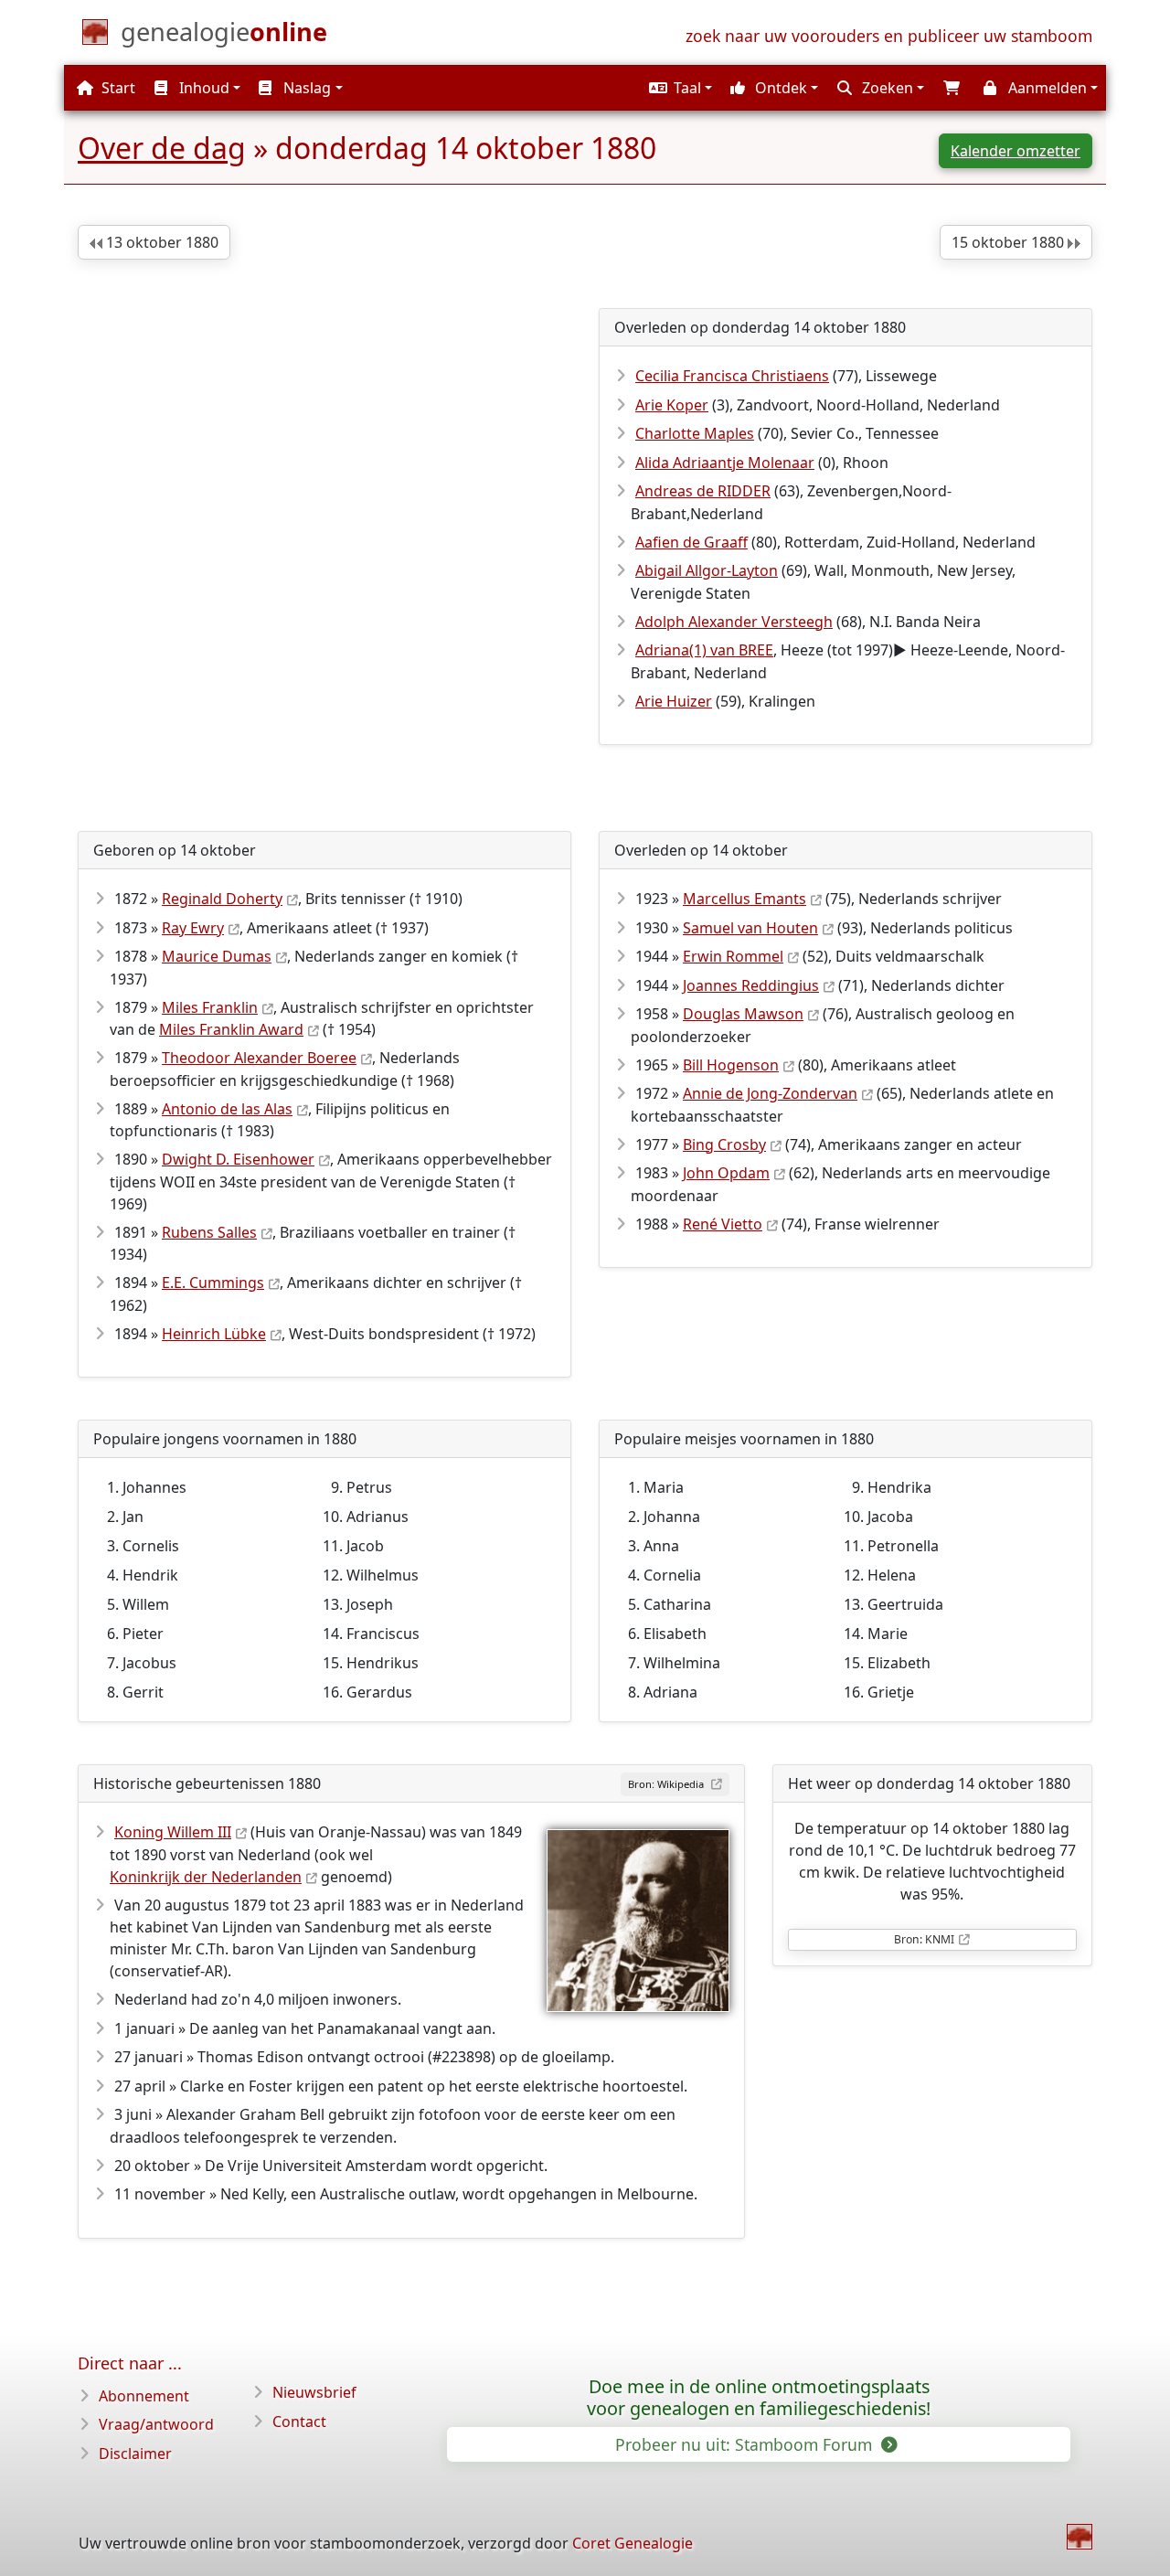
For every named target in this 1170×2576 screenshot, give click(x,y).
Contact (299, 2422)
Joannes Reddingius (751, 985)
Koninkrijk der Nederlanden (206, 1877)
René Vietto (723, 1224)
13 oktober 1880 (160, 242)
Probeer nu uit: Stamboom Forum (746, 2444)
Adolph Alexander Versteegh (734, 622)
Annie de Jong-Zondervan (770, 1093)
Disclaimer (135, 2454)
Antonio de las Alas (227, 1109)
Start (117, 88)
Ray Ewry (193, 928)
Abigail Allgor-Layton (707, 570)
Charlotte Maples (695, 433)
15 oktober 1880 (1010, 242)
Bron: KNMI (924, 1939)
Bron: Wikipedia (667, 1784)
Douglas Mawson (743, 1014)
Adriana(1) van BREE (704, 650)
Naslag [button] (305, 88)
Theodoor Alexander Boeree (259, 1058)
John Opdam (726, 1173)
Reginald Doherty (222, 899)
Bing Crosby (724, 1144)
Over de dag (162, 148)
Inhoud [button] (202, 88)
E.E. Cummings (213, 1283)
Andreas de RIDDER (703, 491)
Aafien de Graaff (691, 542)
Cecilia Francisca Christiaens (732, 376)
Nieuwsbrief (314, 2392)
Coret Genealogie (633, 2543)
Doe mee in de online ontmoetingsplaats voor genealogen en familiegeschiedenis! (759, 2398)
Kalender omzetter (1016, 151)
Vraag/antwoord (156, 2424)
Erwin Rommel (733, 956)
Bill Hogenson (731, 1065)
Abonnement (144, 2396)
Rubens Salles (209, 1232)
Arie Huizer (674, 701)
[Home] (1080, 2537)
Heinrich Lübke (214, 1334)
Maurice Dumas (217, 956)
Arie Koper (672, 405)
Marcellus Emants (745, 899)
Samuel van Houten (750, 928)
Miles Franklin (210, 1007)
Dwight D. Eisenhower (238, 1159)
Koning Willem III (173, 1832)
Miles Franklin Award (231, 1029)
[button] (678, 88)
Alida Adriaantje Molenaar (725, 463)
